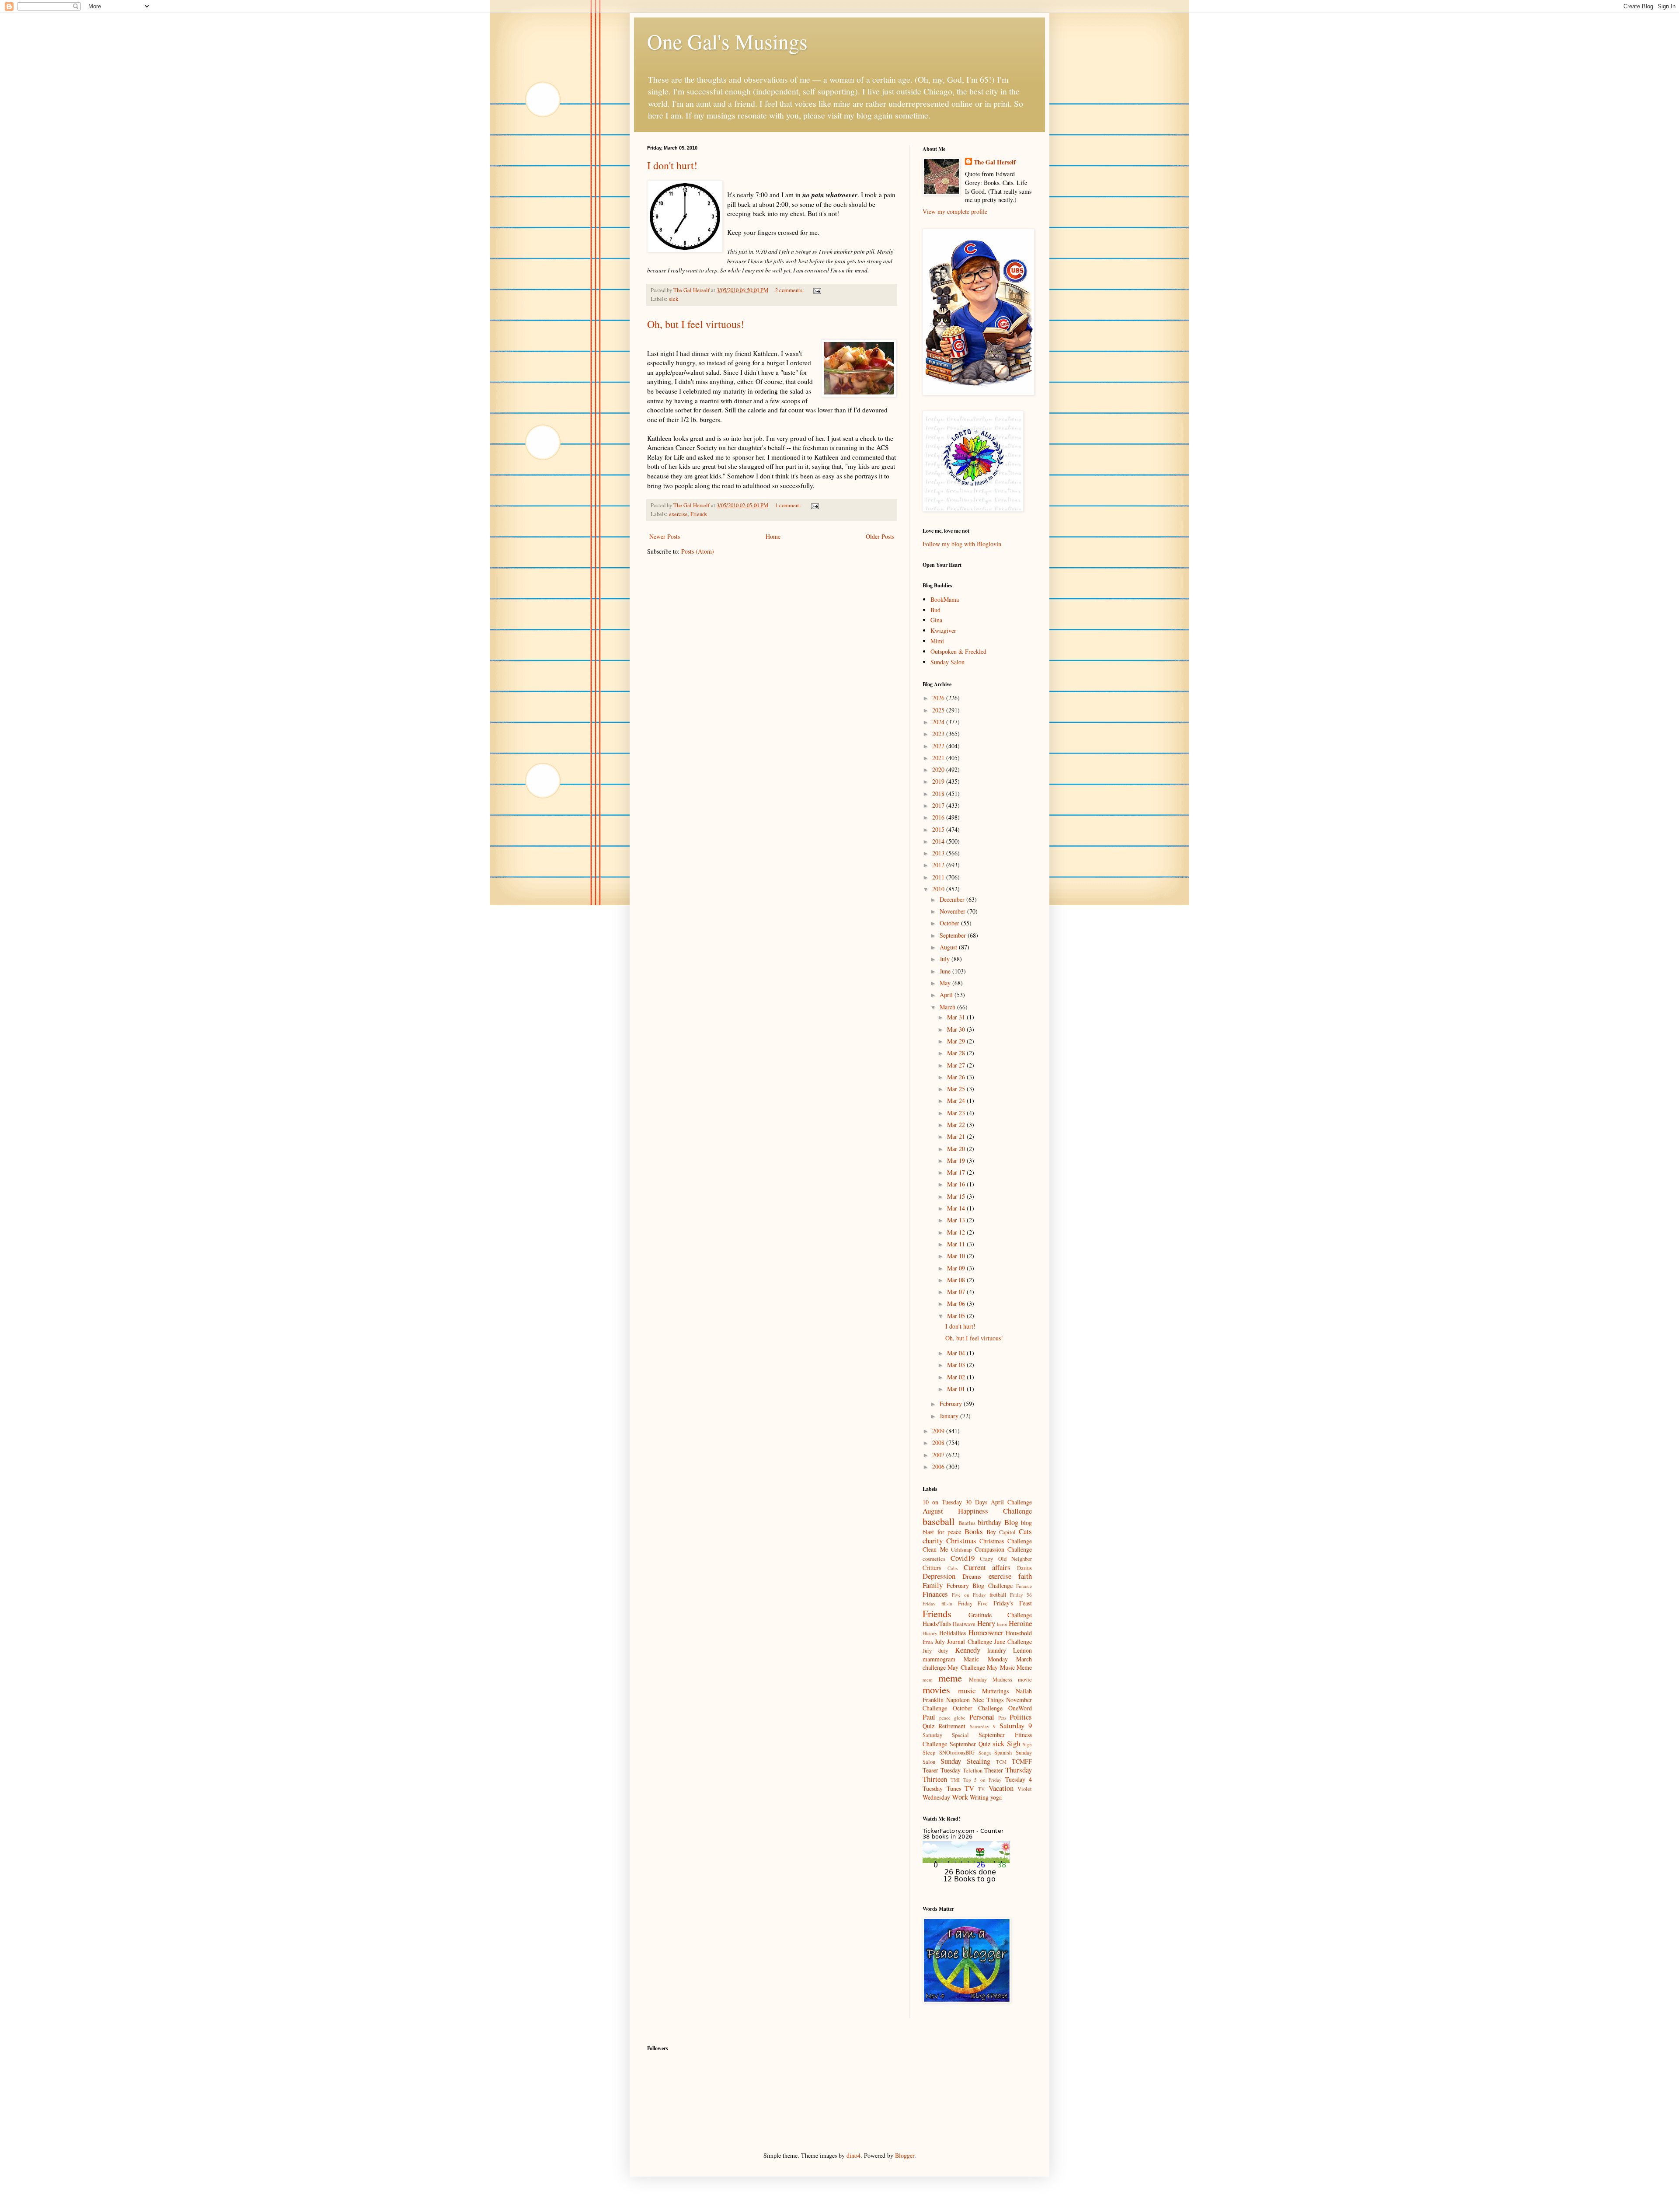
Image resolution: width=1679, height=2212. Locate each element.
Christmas (961, 1540)
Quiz (928, 1726)
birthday (989, 1522)
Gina (936, 620)
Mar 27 (957, 1065)
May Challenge (966, 1667)
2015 (939, 829)
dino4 (853, 2155)
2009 (939, 1431)
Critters (932, 1568)
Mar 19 (957, 1160)
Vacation (1001, 1788)
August (949, 947)
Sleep (929, 1753)
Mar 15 (957, 1196)
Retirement (952, 1726)
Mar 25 (957, 1089)
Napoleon (958, 1700)
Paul (929, 1717)
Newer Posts (665, 536)
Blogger (905, 2155)
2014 (939, 841)
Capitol (1007, 1532)
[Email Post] (817, 290)
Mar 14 (957, 1208)
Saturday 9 (1016, 1725)
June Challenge (1013, 1642)
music (967, 1690)
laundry (997, 1650)
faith (1025, 1576)
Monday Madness (991, 1680)
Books (974, 1531)
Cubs (953, 1568)
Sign (1027, 1744)
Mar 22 (957, 1125)
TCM (1001, 1762)
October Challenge (978, 1708)
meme (950, 1678)
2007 (939, 1455)
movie (1025, 1680)
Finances (935, 1594)
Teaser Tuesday (942, 1770)
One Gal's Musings (727, 41)
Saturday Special (946, 1735)
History (930, 1633)
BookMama (945, 599)
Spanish (1003, 1753)
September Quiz (970, 1744)
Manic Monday (986, 1659)
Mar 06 (957, 1303)
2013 (939, 853)
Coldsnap (961, 1550)
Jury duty (935, 1651)
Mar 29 (957, 1041)
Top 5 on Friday (982, 1780)
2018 (939, 794)
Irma (928, 1642)
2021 (939, 758)
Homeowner (986, 1632)
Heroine (1020, 1623)
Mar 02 (957, 1377)
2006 (939, 1467)
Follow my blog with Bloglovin (962, 544)
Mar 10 (957, 1256)
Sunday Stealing (965, 1761)
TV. (982, 1789)
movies (936, 1689)
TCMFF (1022, 1761)
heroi (1002, 1624)
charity (933, 1540)
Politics (1021, 1717)
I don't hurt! (672, 165)
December (953, 899)
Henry (986, 1623)
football (998, 1595)
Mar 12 (957, 1232)
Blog (1011, 1522)
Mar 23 (957, 1113)
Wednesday (936, 1797)
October (950, 923)
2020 (939, 769)
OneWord (1020, 1708)
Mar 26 (957, 1077)
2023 (939, 734)
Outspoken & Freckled (958, 651)
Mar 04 (957, 1353)
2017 (939, 805)
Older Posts (880, 536)
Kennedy (968, 1650)
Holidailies (953, 1633)
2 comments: (790, 290)
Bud (935, 610)
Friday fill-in (937, 1603)
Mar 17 (957, 1172)
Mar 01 (957, 1389)
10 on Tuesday (942, 1502)
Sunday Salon (947, 662)
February (952, 1404)
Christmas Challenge (1006, 1541)
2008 (939, 1443)
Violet (1025, 1789)
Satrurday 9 (983, 1726)
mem (928, 1680)
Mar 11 (957, 1244)
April (947, 995)
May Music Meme (1009, 1667)
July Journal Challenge (963, 1642)
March (948, 1007)
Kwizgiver (943, 630)
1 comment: (789, 505)
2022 (939, 746)
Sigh (1014, 1743)
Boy (991, 1532)
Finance (1024, 1586)
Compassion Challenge (1003, 1549)
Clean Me (935, 1549)
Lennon (1022, 1650)
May (946, 983)
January (950, 1416)
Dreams (972, 1576)
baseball (939, 1521)
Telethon (973, 1771)
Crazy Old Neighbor (1006, 1559)
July (946, 959)
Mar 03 (957, 1365)
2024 (939, 722)
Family (933, 1585)
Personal (982, 1717)
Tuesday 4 (1019, 1779)
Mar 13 (957, 1220)
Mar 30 (957, 1029)
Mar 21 (957, 1136)
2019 (939, 781)
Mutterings (995, 1691)
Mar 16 (957, 1184)
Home (773, 536)
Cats (1025, 1531)
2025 (939, 710)
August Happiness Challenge (977, 1511)
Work (960, 1797)
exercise (678, 514)
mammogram (939, 1659)
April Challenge (1011, 1502)
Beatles (967, 1523)
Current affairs (987, 1567)
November (953, 911)
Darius (1024, 1568)
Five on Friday (969, 1595)
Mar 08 (957, 1280)
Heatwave (964, 1624)
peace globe (952, 1718)
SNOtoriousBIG (957, 1753)
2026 (939, 698)
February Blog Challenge (980, 1586)
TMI (955, 1780)
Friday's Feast (1013, 1603)
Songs (985, 1753)
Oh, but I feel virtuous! (696, 324)
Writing (979, 1797)
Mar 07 (957, 1292)
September (954, 935)
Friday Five (973, 1603)
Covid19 (963, 1558)
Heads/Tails (937, 1624)
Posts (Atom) (698, 551)
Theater (994, 1770)
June (946, 971)
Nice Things (988, 1700)
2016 (939, 817)
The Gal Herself (995, 162)
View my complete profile (955, 211)
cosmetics (934, 1559)
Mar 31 (957, 1017)
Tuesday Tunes (942, 1788)
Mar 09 (957, 1268)
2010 (939, 889)
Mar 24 (957, 1101)
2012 (939, 865)
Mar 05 (957, 1316)
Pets (1002, 1718)
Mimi (937, 641)
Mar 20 (957, 1149)
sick (674, 299)
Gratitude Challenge (1000, 1615)
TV (969, 1788)
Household (1019, 1633)
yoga (996, 1797)
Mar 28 (957, 1053)
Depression (939, 1576)
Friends (699, 514)
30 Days (976, 1502)
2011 (939, 877)
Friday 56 (1021, 1595)
